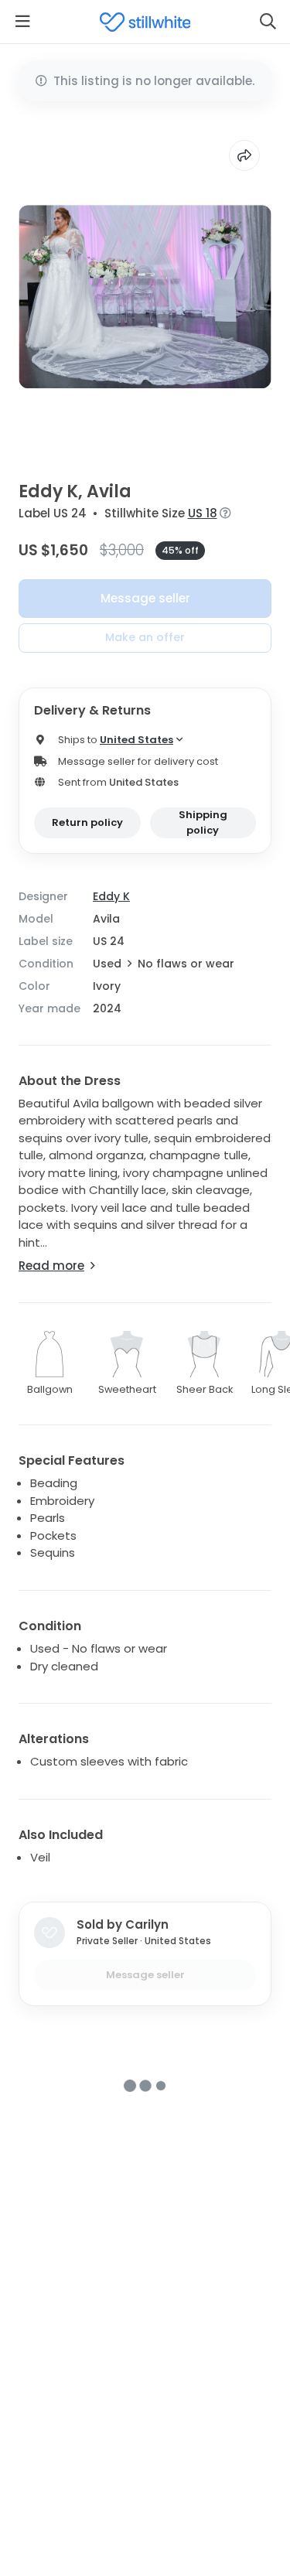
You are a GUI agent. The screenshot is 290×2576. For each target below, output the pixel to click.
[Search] (268, 22)
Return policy (87, 822)
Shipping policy (203, 822)
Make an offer (145, 637)
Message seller (145, 598)
